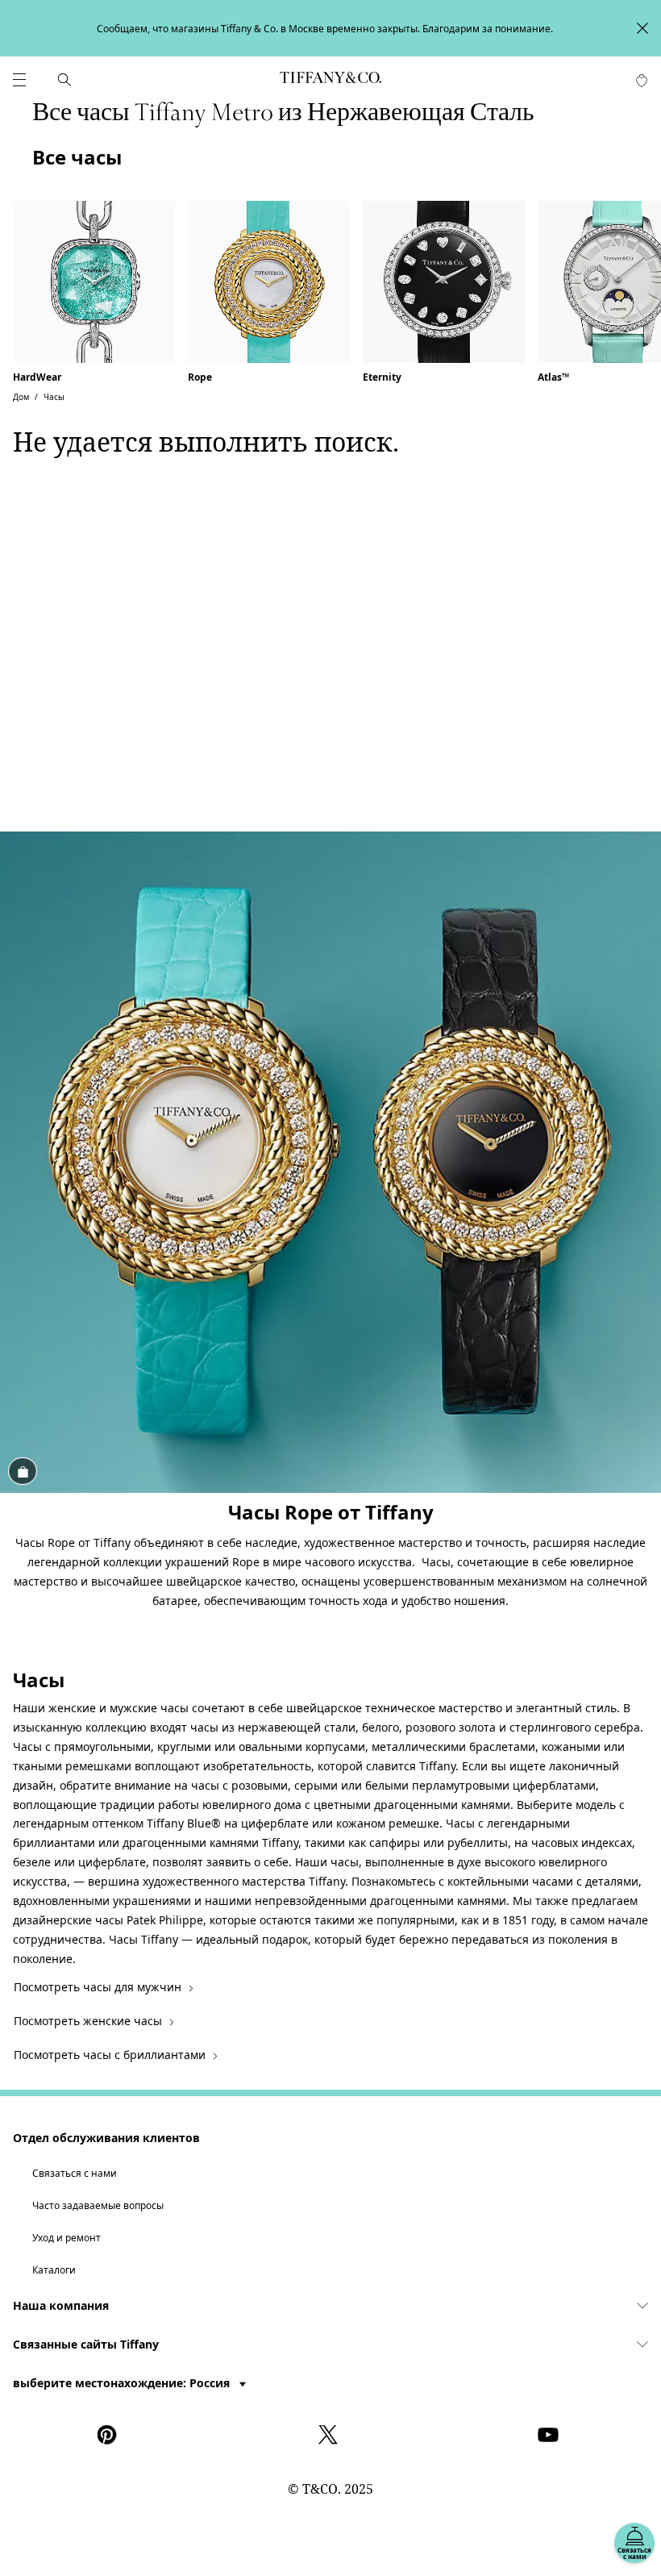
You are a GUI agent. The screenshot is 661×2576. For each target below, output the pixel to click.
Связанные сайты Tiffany (86, 2344)
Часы (54, 397)
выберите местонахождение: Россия (123, 2383)
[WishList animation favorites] (642, 81)
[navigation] (19, 80)
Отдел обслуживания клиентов (106, 2138)
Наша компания (61, 2305)
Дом (21, 397)
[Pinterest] (110, 2435)
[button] (19, 80)
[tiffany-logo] (330, 80)
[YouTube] (551, 2435)
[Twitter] (330, 2435)
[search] (64, 80)
